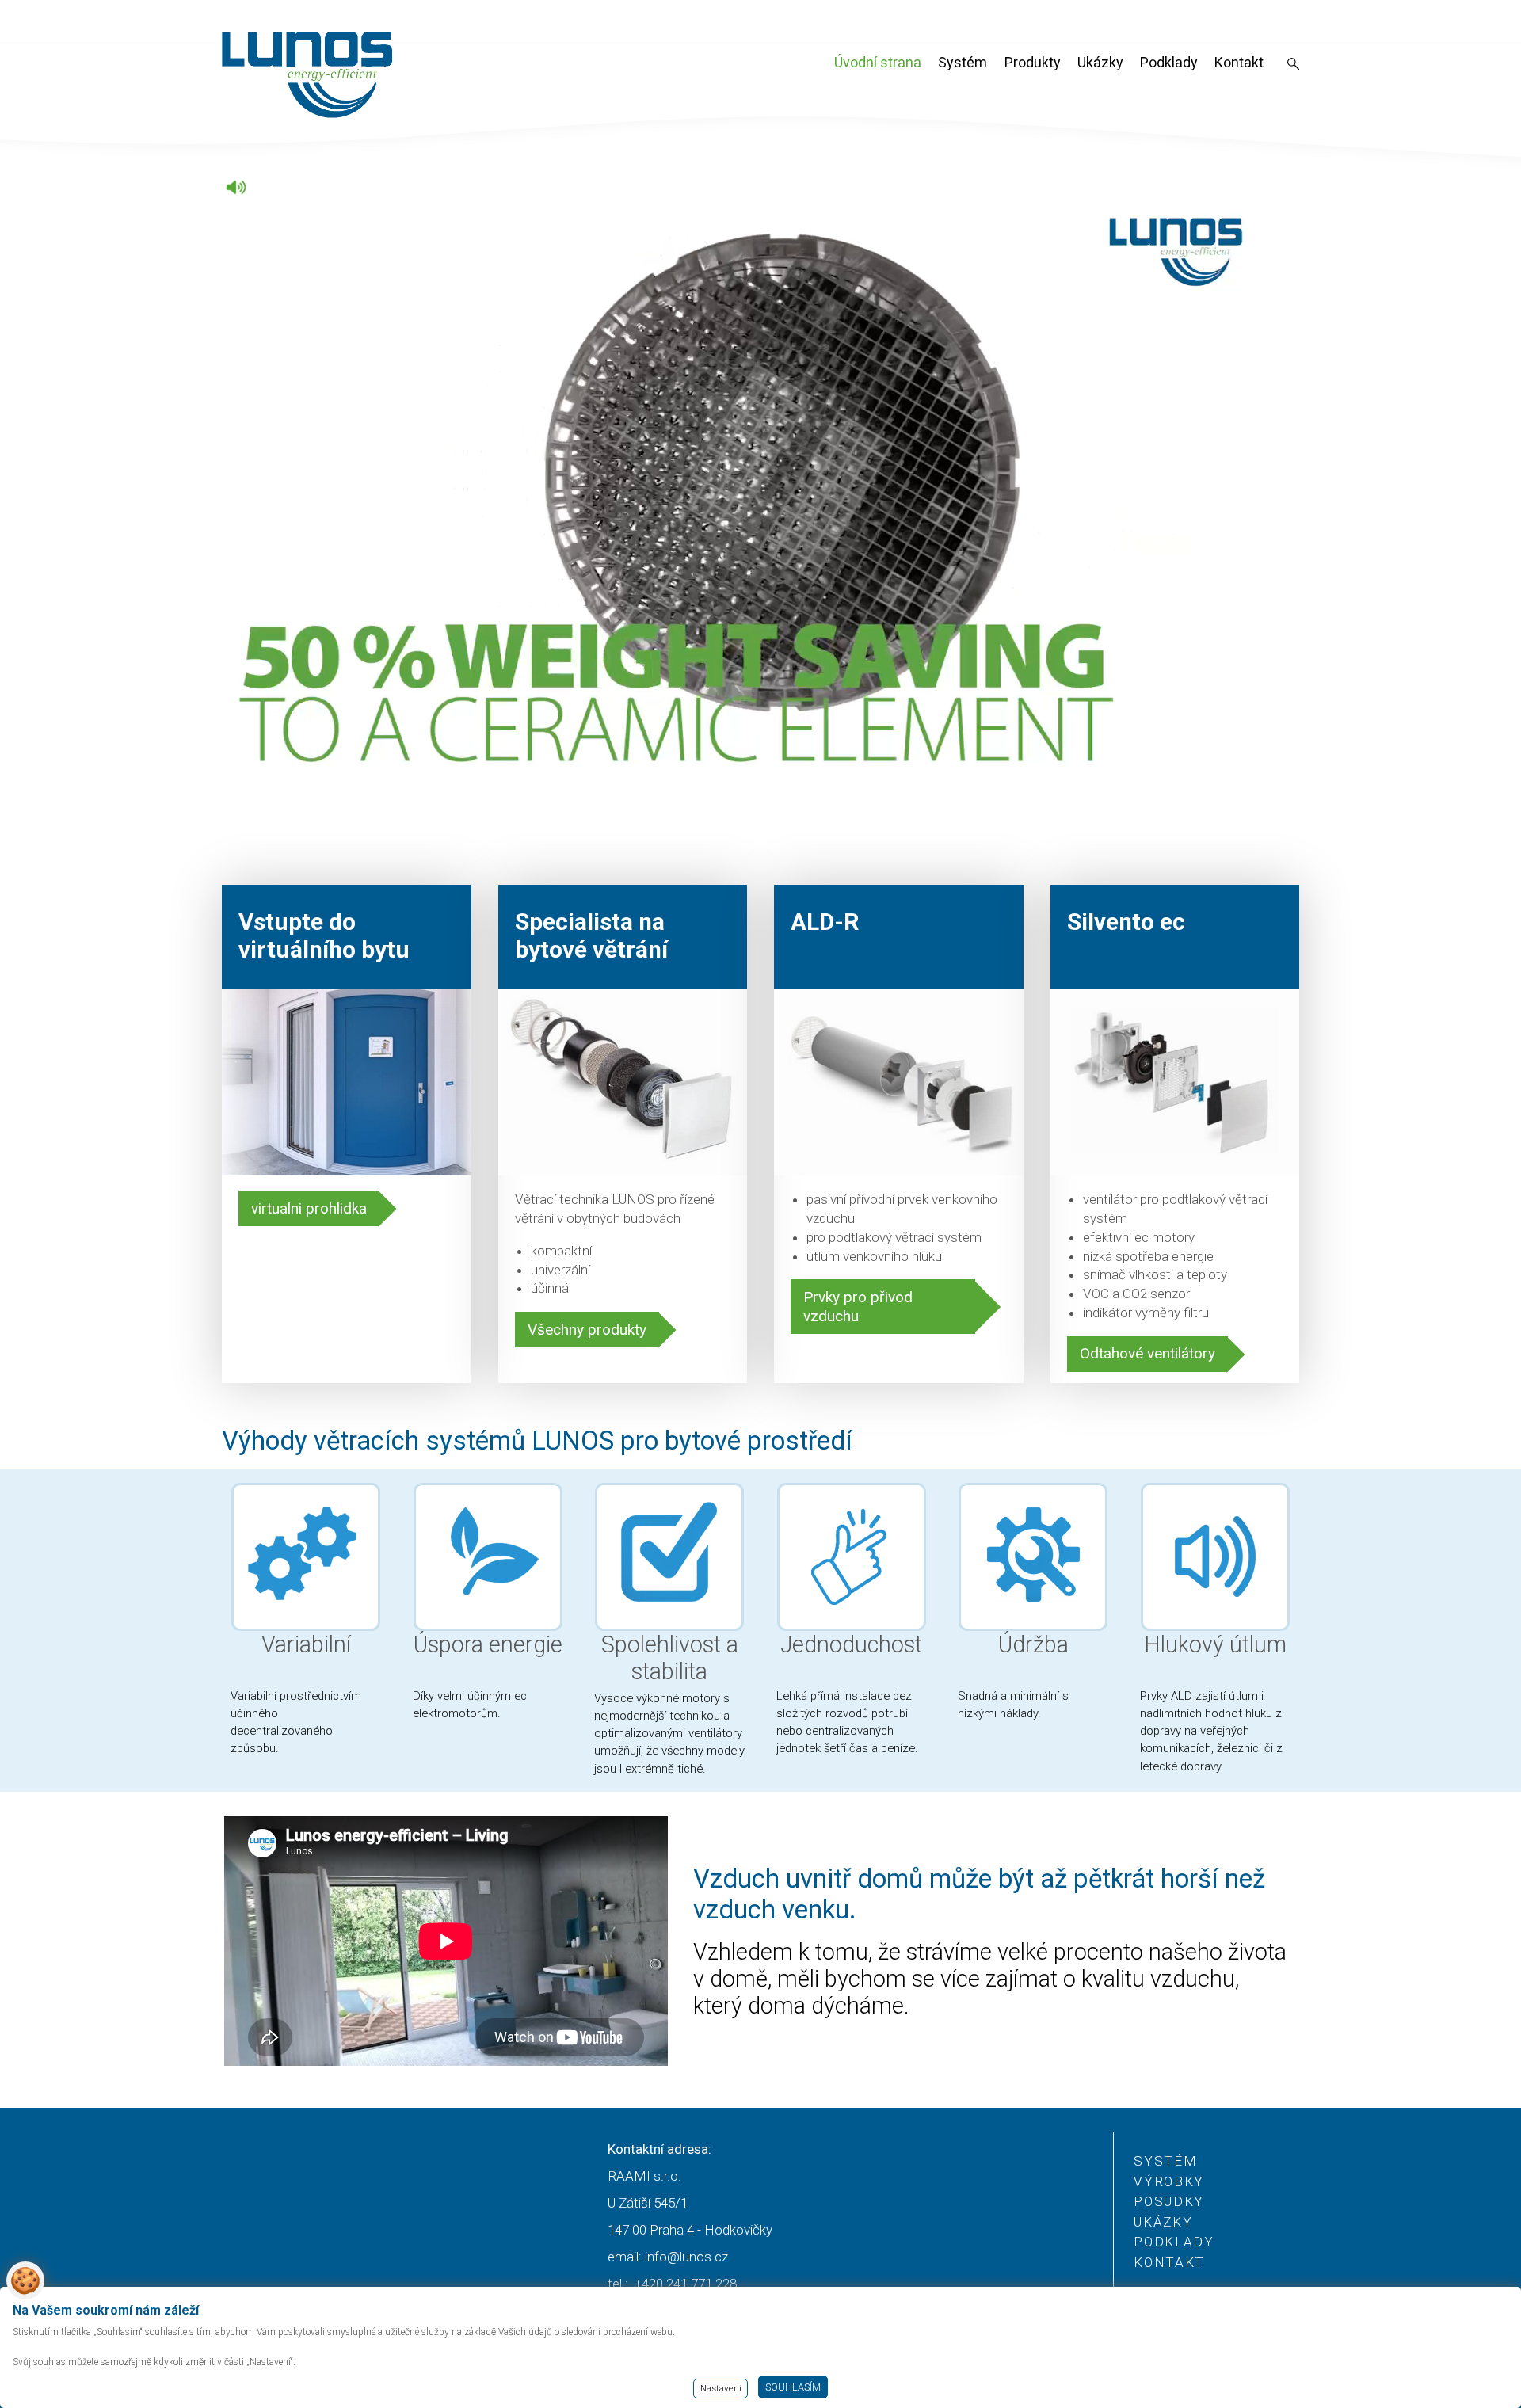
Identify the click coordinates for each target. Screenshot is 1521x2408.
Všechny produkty (587, 1330)
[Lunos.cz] (308, 75)
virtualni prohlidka (309, 1208)
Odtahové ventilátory (1147, 1353)
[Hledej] (1293, 65)
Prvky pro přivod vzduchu (858, 1307)
